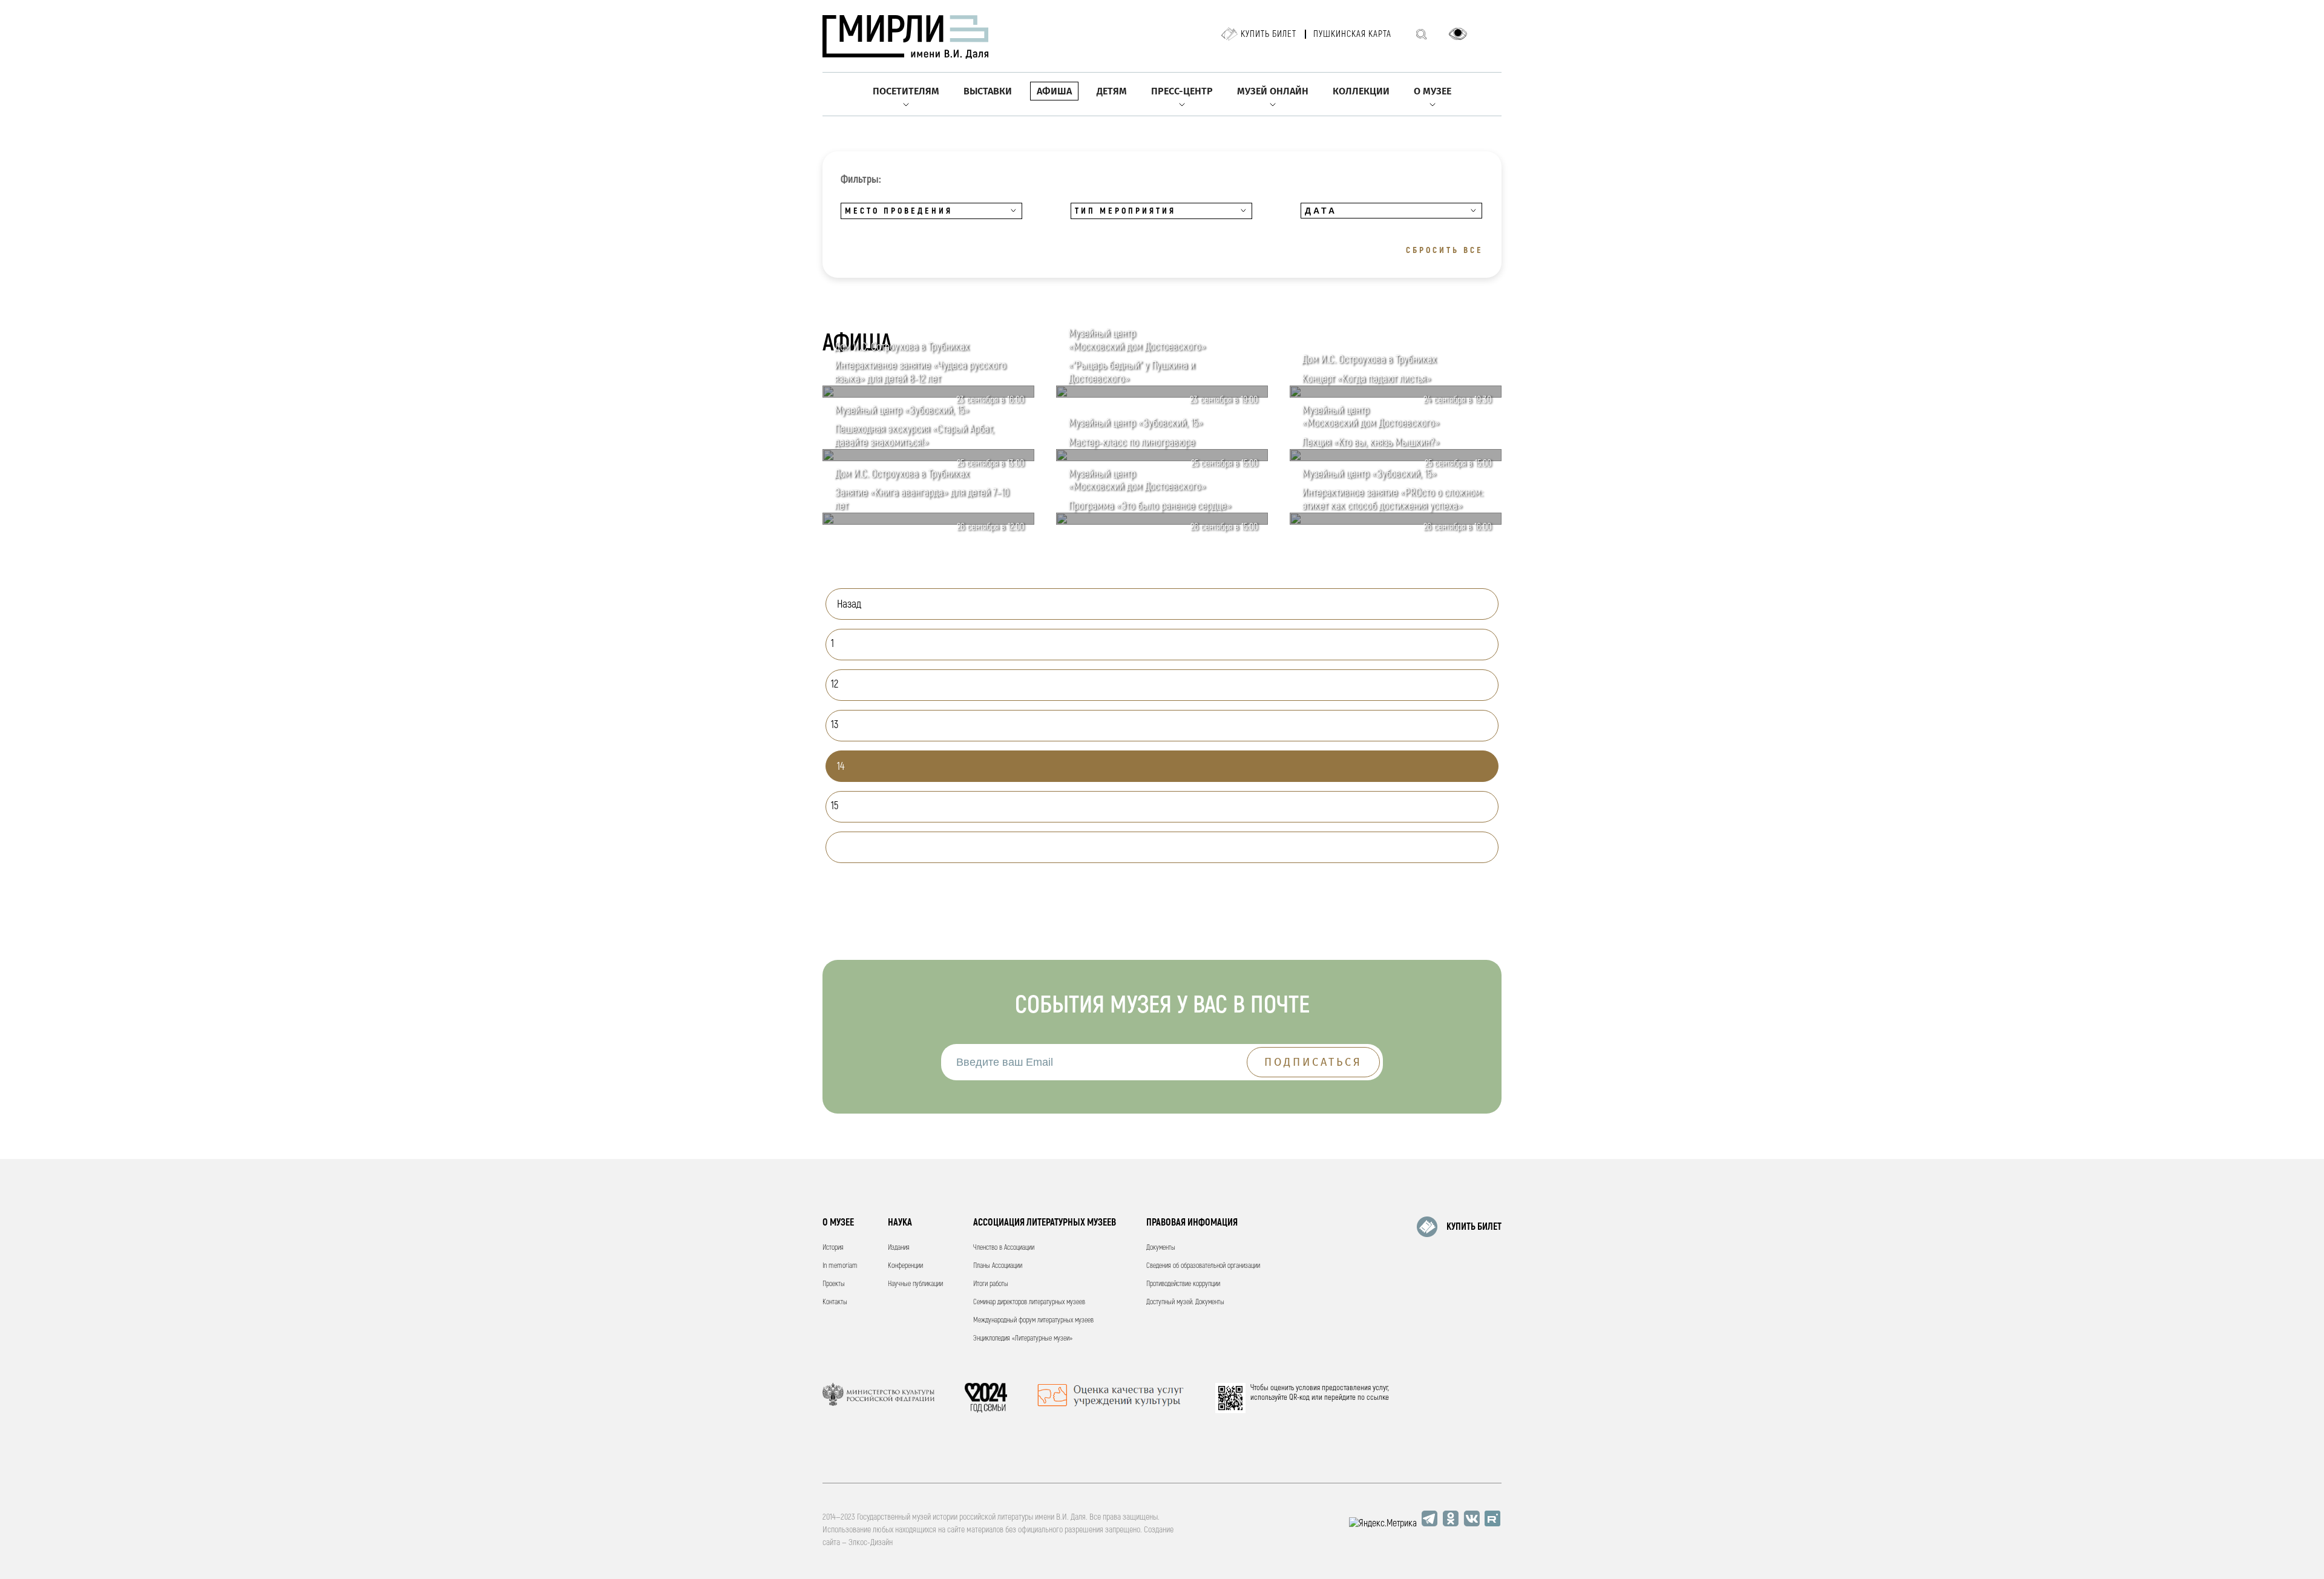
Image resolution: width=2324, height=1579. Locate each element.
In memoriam (840, 1266)
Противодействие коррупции (1183, 1284)
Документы (1161, 1248)
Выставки (988, 91)
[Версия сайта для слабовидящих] (1458, 34)
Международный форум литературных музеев (1033, 1320)
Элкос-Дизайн (871, 1542)
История (833, 1248)
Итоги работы (991, 1284)
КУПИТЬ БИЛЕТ (1474, 1227)
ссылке (1378, 1397)
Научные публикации (915, 1284)
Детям (1112, 91)
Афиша (1054, 91)
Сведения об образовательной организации (1203, 1266)
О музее (1433, 91)
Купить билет (1269, 34)
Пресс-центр (1182, 91)
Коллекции (1361, 91)
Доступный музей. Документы (1185, 1302)
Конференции (905, 1266)
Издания (899, 1248)
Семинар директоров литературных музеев (1029, 1302)
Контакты (835, 1302)
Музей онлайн (1273, 91)
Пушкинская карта (1352, 34)
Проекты (834, 1284)
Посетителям (906, 91)
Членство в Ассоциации (1004, 1248)
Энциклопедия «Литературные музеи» (1023, 1338)
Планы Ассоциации (998, 1266)
